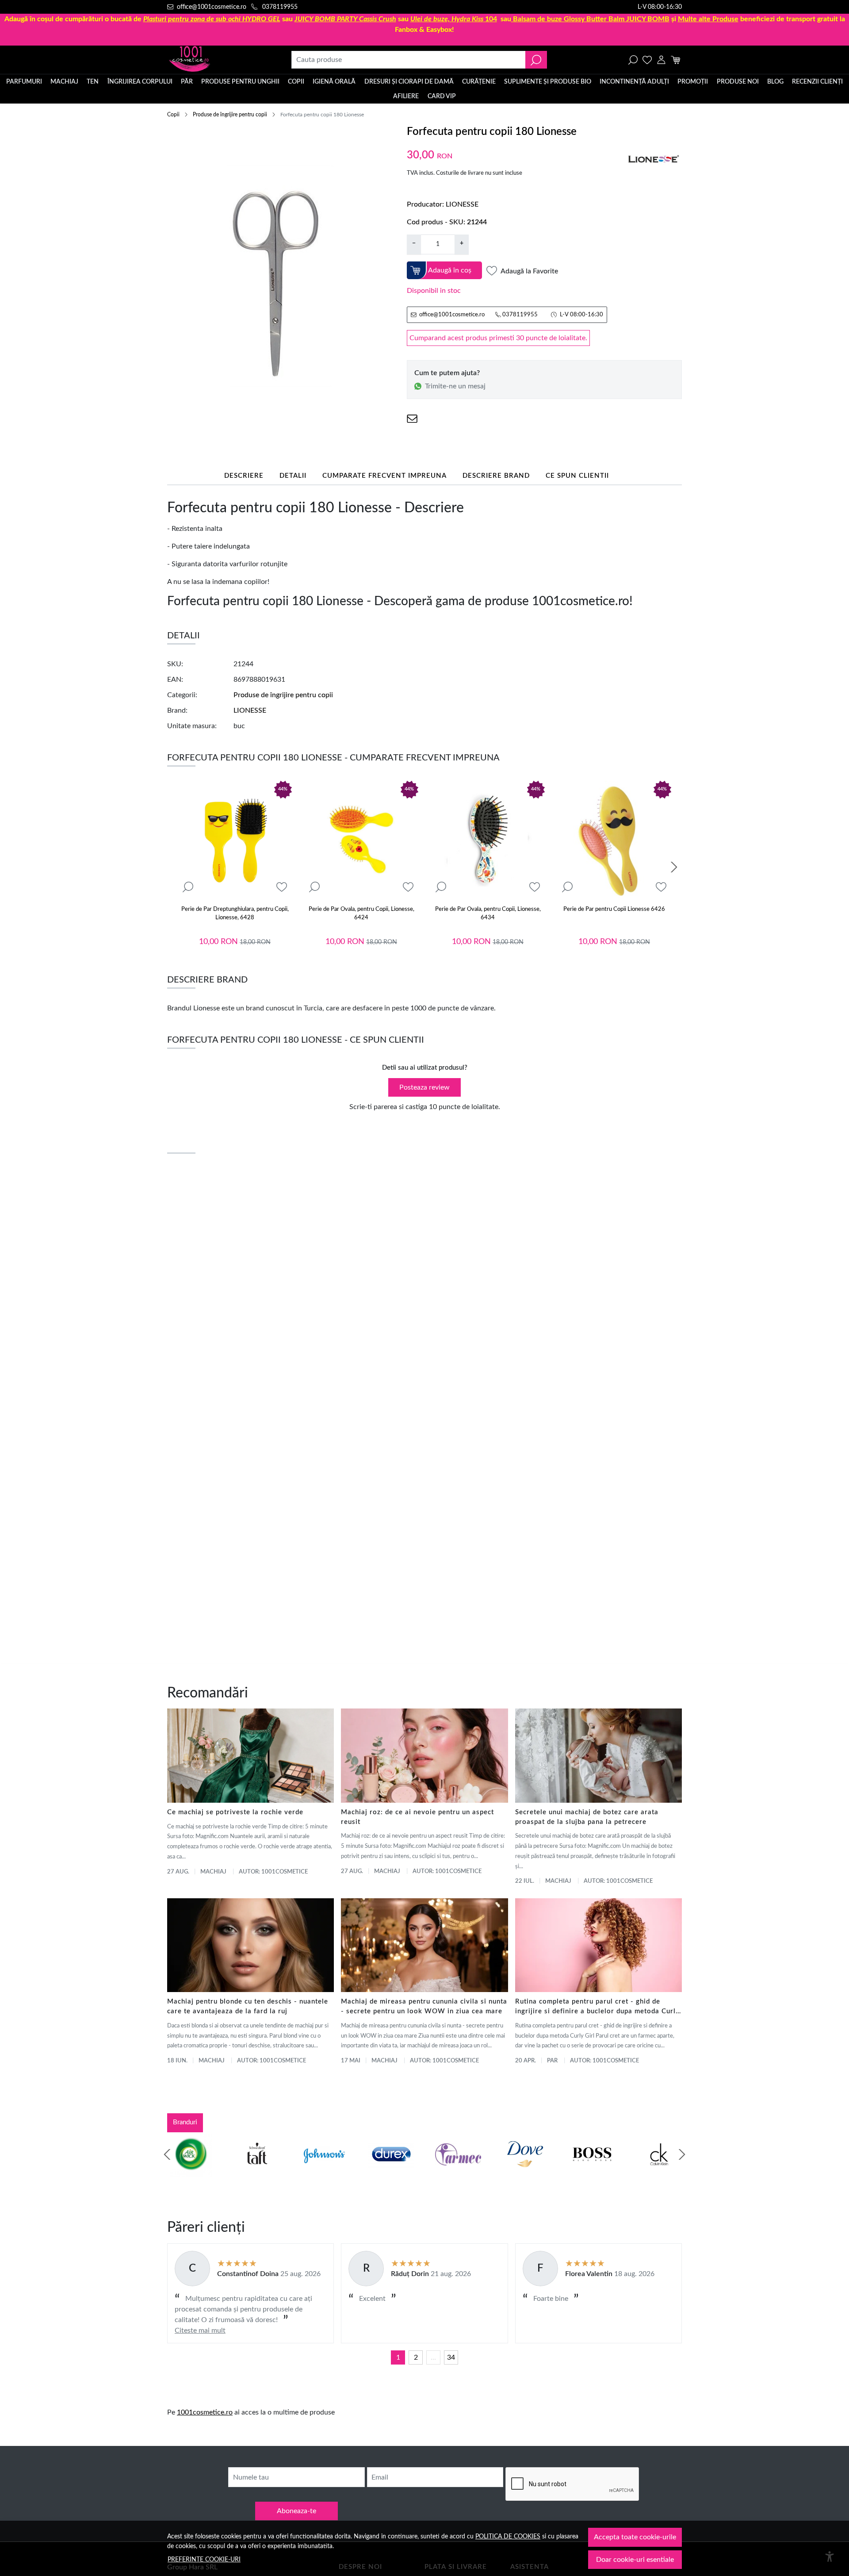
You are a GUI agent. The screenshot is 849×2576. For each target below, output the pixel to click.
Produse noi (738, 82)
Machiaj (64, 82)
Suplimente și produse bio (548, 82)
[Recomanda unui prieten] (412, 419)
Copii (296, 82)
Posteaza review (424, 1087)
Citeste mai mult (200, 2330)
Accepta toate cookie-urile (635, 2537)
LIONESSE (462, 204)
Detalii (293, 476)
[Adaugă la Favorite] (282, 887)
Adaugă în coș (450, 270)
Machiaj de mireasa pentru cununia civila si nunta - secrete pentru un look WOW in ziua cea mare (424, 2006)
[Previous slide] (167, 2154)
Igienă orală (334, 82)
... (433, 2357)
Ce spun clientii (577, 476)
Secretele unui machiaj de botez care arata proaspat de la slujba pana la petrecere (587, 1817)
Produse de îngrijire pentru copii (230, 115)
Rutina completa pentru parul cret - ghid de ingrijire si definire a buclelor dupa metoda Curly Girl (597, 2007)
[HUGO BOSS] (592, 2171)
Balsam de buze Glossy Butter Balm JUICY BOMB (591, 19)
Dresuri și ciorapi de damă (409, 82)
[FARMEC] (458, 2171)
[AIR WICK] (190, 2171)
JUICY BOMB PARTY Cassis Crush (345, 19)
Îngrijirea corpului (140, 82)
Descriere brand (496, 476)
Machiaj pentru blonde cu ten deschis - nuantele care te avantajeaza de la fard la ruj (248, 2006)
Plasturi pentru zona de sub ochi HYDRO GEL (212, 19)
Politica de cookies (508, 2536)
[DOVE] (525, 2171)
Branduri (185, 2122)
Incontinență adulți (634, 82)
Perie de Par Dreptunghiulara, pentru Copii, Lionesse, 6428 (235, 914)
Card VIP (442, 96)
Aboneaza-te (296, 2511)
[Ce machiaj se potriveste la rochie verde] (250, 1755)
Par (552, 2061)
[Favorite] (647, 60)
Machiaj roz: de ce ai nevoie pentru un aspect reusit (417, 1817)
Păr (187, 82)
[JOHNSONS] (324, 2171)
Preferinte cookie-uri (204, 2559)
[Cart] (675, 60)
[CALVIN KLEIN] (659, 2171)
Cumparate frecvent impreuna (384, 476)
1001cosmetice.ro (205, 2412)
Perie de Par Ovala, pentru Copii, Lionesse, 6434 (488, 914)
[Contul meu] (661, 60)
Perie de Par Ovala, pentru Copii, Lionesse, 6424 (361, 914)
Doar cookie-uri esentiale (635, 2560)
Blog (775, 82)
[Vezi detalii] (188, 887)
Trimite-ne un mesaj (455, 386)
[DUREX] (391, 2171)
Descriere (244, 476)
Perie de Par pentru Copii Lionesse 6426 (614, 909)
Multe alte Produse (708, 19)
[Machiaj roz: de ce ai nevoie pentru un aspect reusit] (424, 1755)
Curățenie (479, 82)
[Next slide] (674, 867)
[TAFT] (257, 2171)
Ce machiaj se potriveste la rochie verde (235, 1812)
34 (451, 2357)
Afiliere (406, 96)
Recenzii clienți (817, 82)
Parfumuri (24, 82)
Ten (93, 82)
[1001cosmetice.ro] (215, 60)
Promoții (693, 82)
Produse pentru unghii (240, 82)
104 (454, 19)
